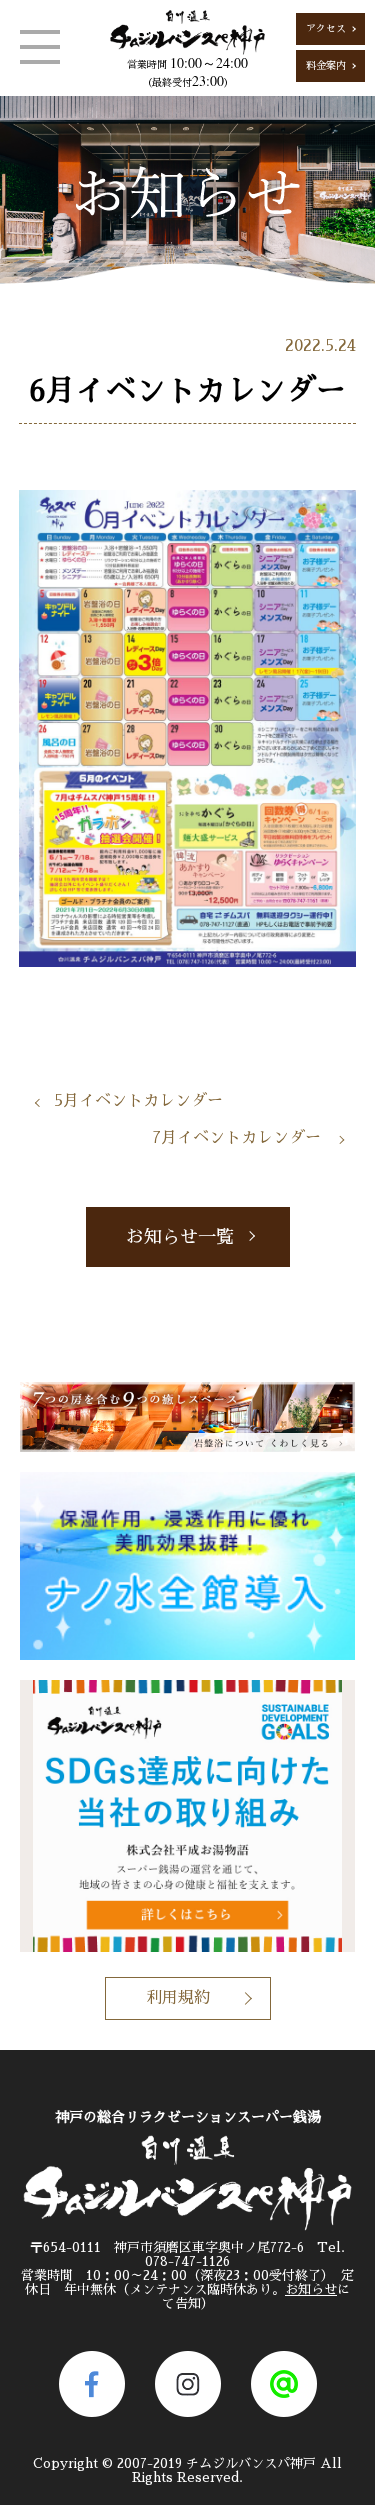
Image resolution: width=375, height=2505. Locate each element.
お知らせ (311, 2289)
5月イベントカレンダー (138, 1101)
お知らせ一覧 (180, 1237)
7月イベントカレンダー (236, 1138)
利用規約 (178, 1998)
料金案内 (326, 66)
